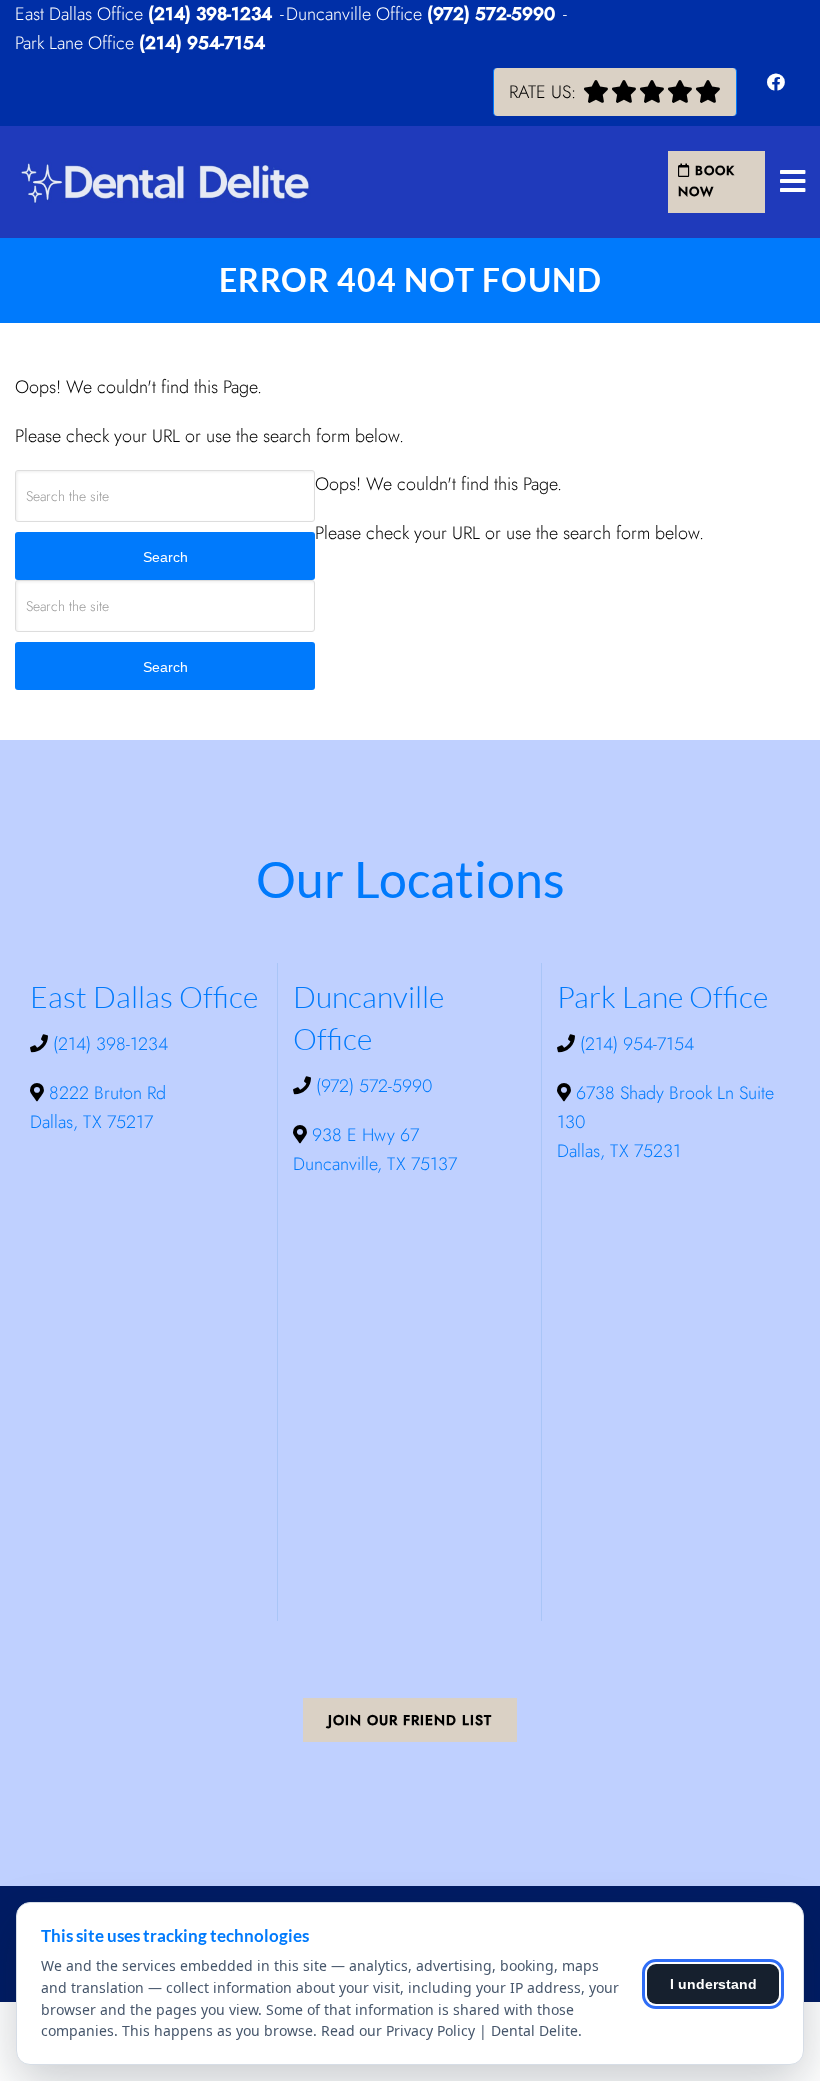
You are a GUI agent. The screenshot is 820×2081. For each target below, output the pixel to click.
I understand (713, 1984)
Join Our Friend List (410, 1720)
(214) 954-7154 (202, 43)
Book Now (706, 181)
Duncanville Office (356, 14)
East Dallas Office (81, 14)
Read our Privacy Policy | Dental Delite (449, 2030)
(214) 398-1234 (210, 14)
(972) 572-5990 (491, 14)
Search (165, 557)
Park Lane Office (77, 43)
